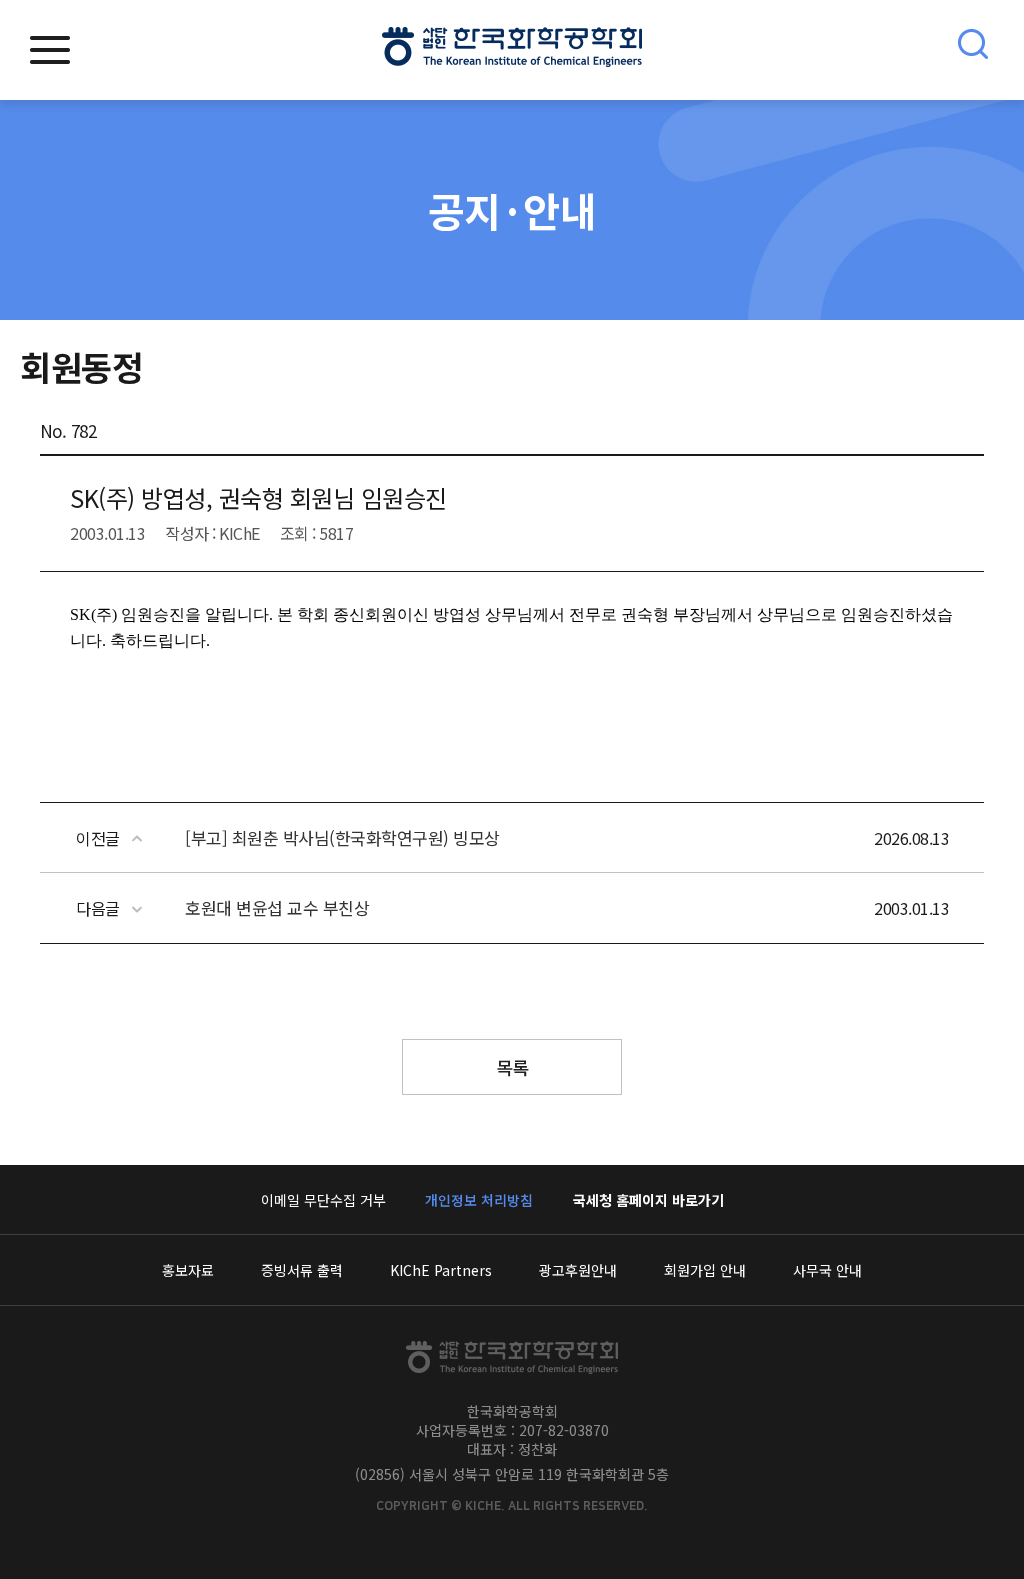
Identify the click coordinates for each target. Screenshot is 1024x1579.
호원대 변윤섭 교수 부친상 (277, 907)
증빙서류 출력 (302, 1270)
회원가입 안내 (705, 1270)
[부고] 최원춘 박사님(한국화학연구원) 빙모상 (342, 837)
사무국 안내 (827, 1270)
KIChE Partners (441, 1270)
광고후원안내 (578, 1270)
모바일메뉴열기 (50, 50)
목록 (512, 1067)
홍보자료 (188, 1270)
